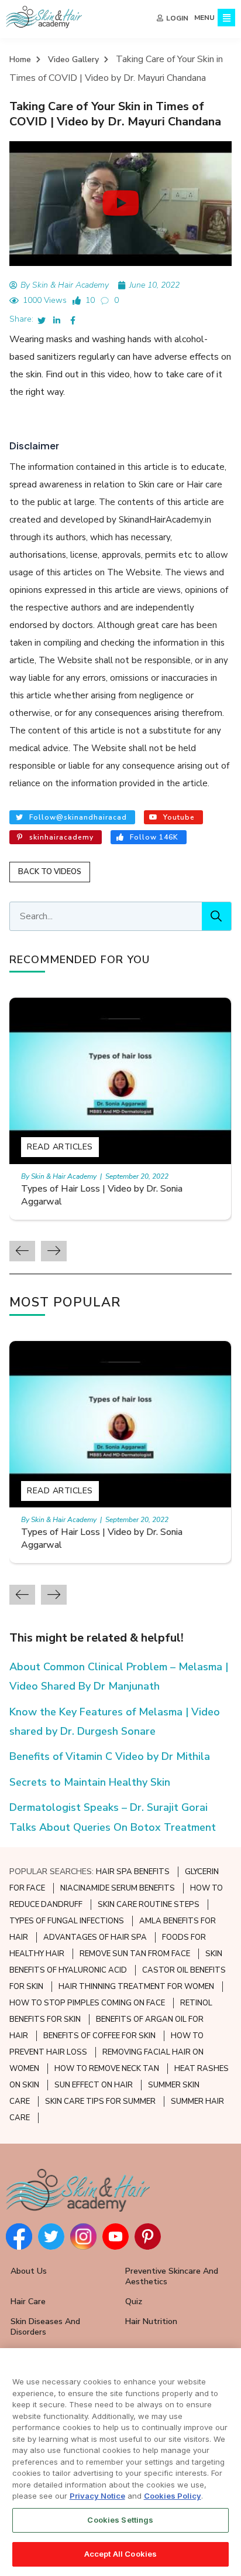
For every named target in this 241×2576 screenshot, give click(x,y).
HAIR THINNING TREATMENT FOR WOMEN (136, 1987)
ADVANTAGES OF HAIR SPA (95, 1937)
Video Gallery (73, 59)
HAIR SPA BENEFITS (133, 1872)
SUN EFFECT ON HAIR (94, 2085)
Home (20, 59)
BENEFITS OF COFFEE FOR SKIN (99, 2036)
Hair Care (28, 2302)
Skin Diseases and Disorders (45, 2327)
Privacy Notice (97, 2496)
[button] (121, 203)
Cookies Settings (120, 2520)
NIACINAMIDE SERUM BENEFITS (118, 1888)
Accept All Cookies (120, 2554)
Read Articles (60, 1147)
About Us (29, 2271)
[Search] (216, 916)
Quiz (134, 2302)
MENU (204, 18)
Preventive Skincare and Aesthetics (172, 2276)
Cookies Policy (173, 2496)
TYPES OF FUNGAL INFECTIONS (67, 1921)
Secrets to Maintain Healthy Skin (90, 1782)
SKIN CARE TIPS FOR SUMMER (100, 2101)
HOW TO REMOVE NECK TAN (107, 2069)
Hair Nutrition (151, 2321)
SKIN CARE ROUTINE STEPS (149, 1905)
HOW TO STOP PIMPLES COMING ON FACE (87, 2003)
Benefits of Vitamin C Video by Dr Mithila (110, 1756)
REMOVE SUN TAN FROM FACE (135, 1954)
